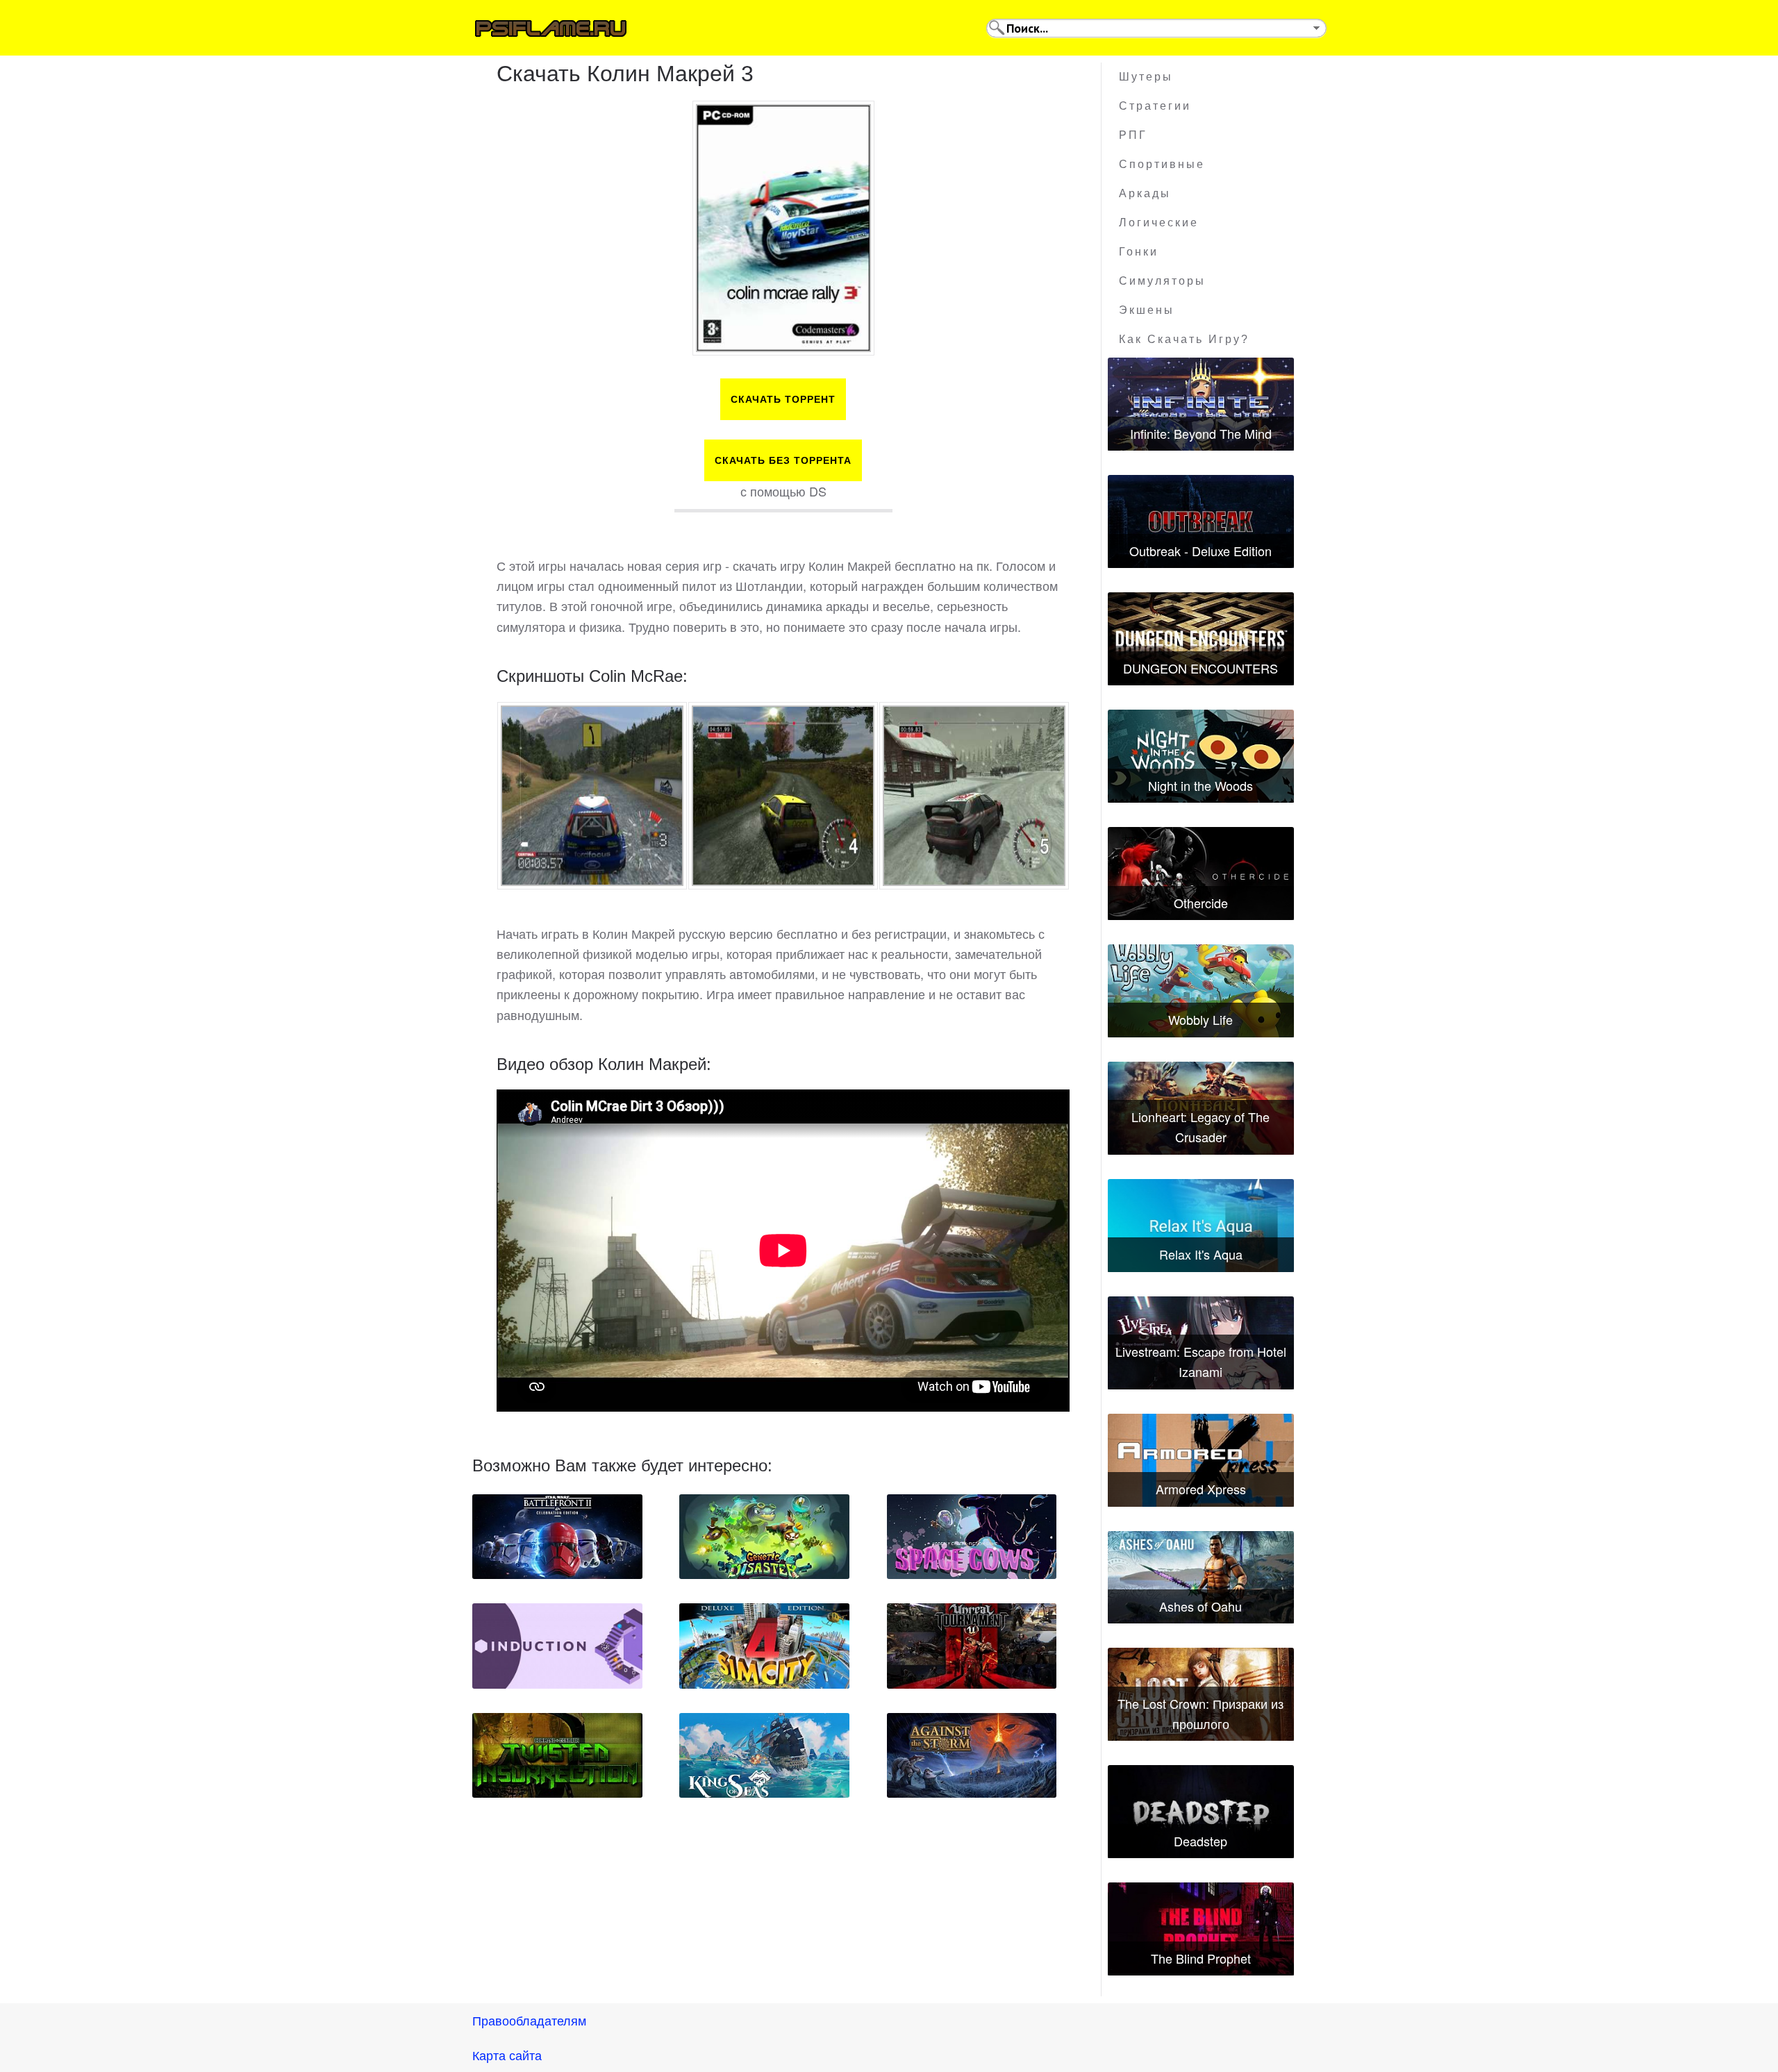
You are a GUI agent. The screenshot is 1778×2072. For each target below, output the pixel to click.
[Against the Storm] (972, 1755)
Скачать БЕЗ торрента (783, 460)
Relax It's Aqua (1201, 1254)
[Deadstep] (1201, 1812)
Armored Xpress (1201, 1489)
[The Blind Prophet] (1201, 1929)
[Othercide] (1201, 874)
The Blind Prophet (1201, 1958)
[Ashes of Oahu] (1201, 1578)
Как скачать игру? (1184, 339)
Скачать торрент (783, 399)
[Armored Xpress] (1201, 1460)
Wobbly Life (1200, 1019)
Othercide (1201, 903)
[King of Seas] (764, 1755)
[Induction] (557, 1646)
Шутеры (1146, 77)
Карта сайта (507, 2055)
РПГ (1133, 135)
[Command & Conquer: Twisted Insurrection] (557, 1755)
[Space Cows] (972, 1537)
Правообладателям (529, 2020)
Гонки (1139, 252)
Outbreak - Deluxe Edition (1200, 551)
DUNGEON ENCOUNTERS (1200, 668)
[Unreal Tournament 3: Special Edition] (972, 1646)
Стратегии (1155, 106)
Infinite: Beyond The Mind (1201, 433)
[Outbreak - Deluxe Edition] (1201, 521)
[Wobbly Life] (1201, 991)
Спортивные (1162, 164)
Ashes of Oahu (1200, 1606)
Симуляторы (1162, 281)
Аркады (1145, 193)
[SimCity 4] (764, 1646)
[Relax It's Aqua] (1201, 1226)
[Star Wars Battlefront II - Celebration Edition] (557, 1537)
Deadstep (1200, 1841)
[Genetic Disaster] (764, 1537)
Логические (1159, 223)
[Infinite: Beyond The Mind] (1201, 404)
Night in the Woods (1200, 785)
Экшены (1147, 310)
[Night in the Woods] (1201, 756)
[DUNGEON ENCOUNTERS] (1201, 639)
